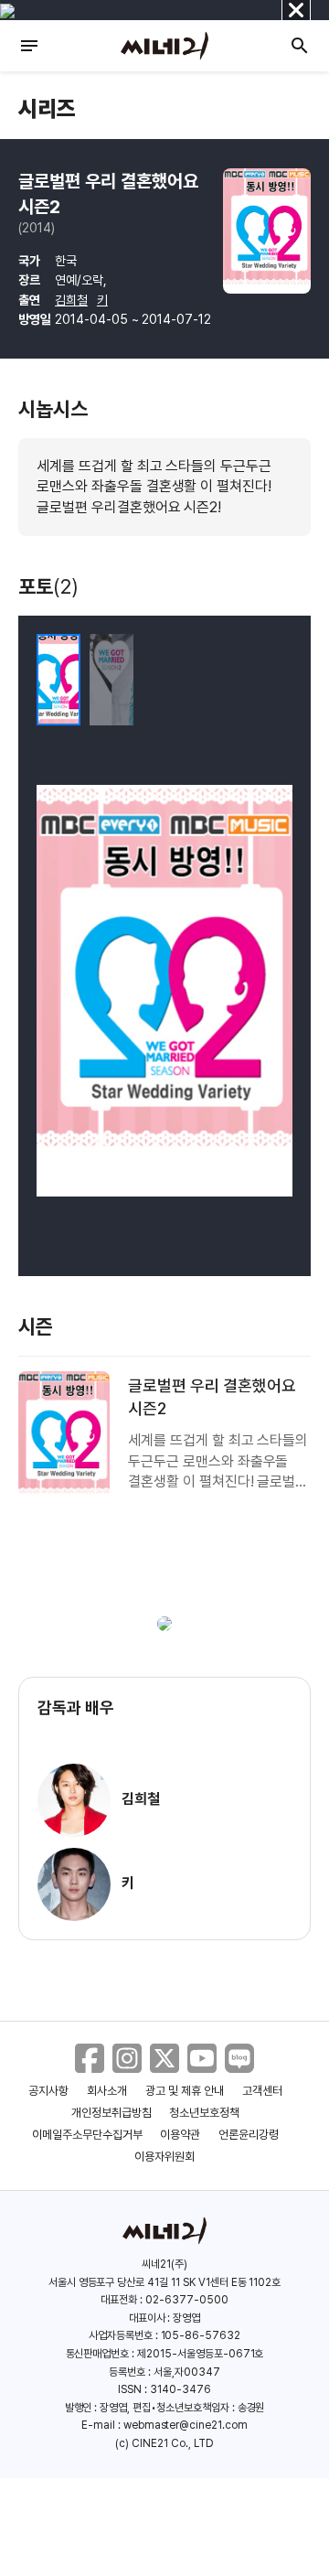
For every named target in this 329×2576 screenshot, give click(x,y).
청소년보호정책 (204, 2113)
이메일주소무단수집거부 (87, 2135)
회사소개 (107, 2091)
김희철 (71, 300)
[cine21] (164, 46)
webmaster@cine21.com (186, 2425)
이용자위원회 (164, 2157)
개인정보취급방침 (111, 2113)
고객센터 (262, 2091)
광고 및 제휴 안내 (185, 2091)
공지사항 (48, 2091)
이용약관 (180, 2135)
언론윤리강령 (249, 2135)
